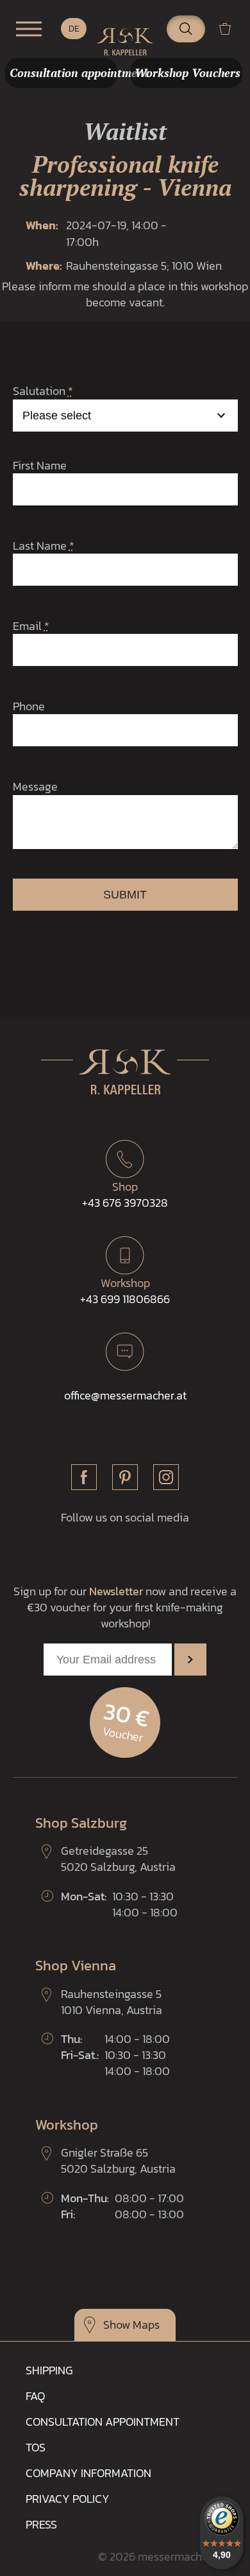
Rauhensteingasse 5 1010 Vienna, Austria (112, 2002)
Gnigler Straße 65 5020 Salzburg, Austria (118, 2160)
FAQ (35, 2396)
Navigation (29, 29)
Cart (230, 29)
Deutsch (74, 29)
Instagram (166, 1477)
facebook (84, 1477)
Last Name (44, 546)
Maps (146, 2325)
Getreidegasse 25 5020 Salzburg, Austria (118, 1859)
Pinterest (125, 1477)
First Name (40, 465)
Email (31, 626)
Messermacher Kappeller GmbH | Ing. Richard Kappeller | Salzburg (125, 42)
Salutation (43, 391)
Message (35, 786)
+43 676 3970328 (125, 1195)
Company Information (88, 2473)
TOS (36, 2447)
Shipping (49, 2370)
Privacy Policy (68, 2499)
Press (41, 2524)
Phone (29, 706)
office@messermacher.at (125, 1395)
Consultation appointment (103, 2422)
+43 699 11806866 (125, 1291)
